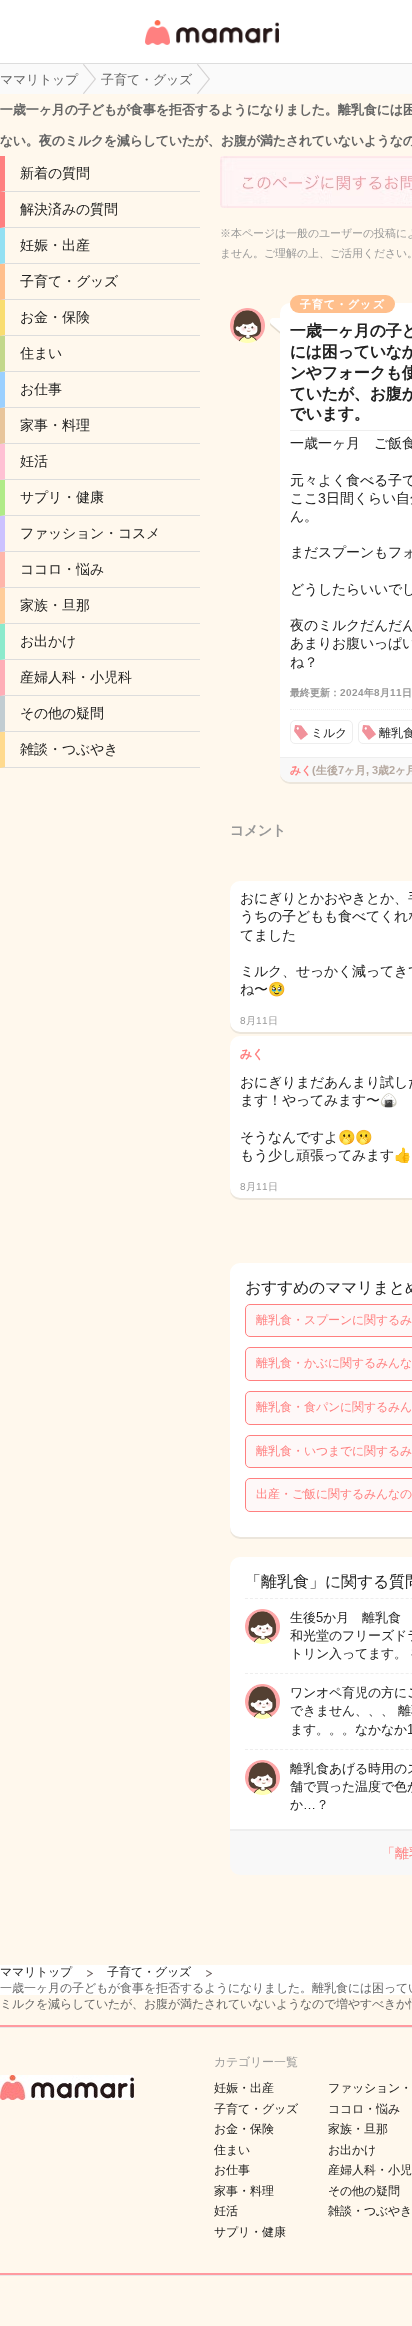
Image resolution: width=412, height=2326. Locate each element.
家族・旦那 (55, 605)
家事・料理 (55, 425)
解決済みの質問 (69, 209)
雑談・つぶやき (69, 749)
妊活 (34, 461)
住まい (41, 353)
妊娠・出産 (55, 245)
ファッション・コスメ (90, 533)
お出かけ (48, 641)
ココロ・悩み (62, 569)
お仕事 (41, 389)
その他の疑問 (62, 713)
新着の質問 (55, 173)
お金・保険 (55, 317)
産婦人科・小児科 (76, 677)
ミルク (329, 733)
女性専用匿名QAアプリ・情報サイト (211, 46)
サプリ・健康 (62, 497)
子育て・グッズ (69, 281)
